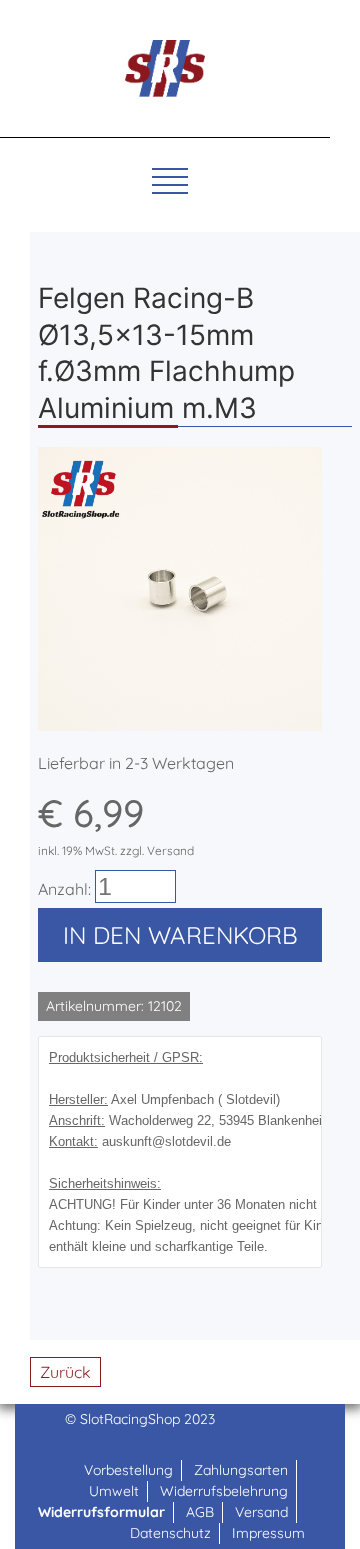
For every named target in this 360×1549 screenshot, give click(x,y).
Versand (261, 1512)
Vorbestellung (128, 1470)
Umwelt (114, 1491)
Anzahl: (64, 889)
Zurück (65, 1372)
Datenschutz (170, 1533)
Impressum (268, 1533)
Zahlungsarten (241, 1470)
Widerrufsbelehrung (224, 1491)
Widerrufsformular (101, 1512)
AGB (200, 1512)
